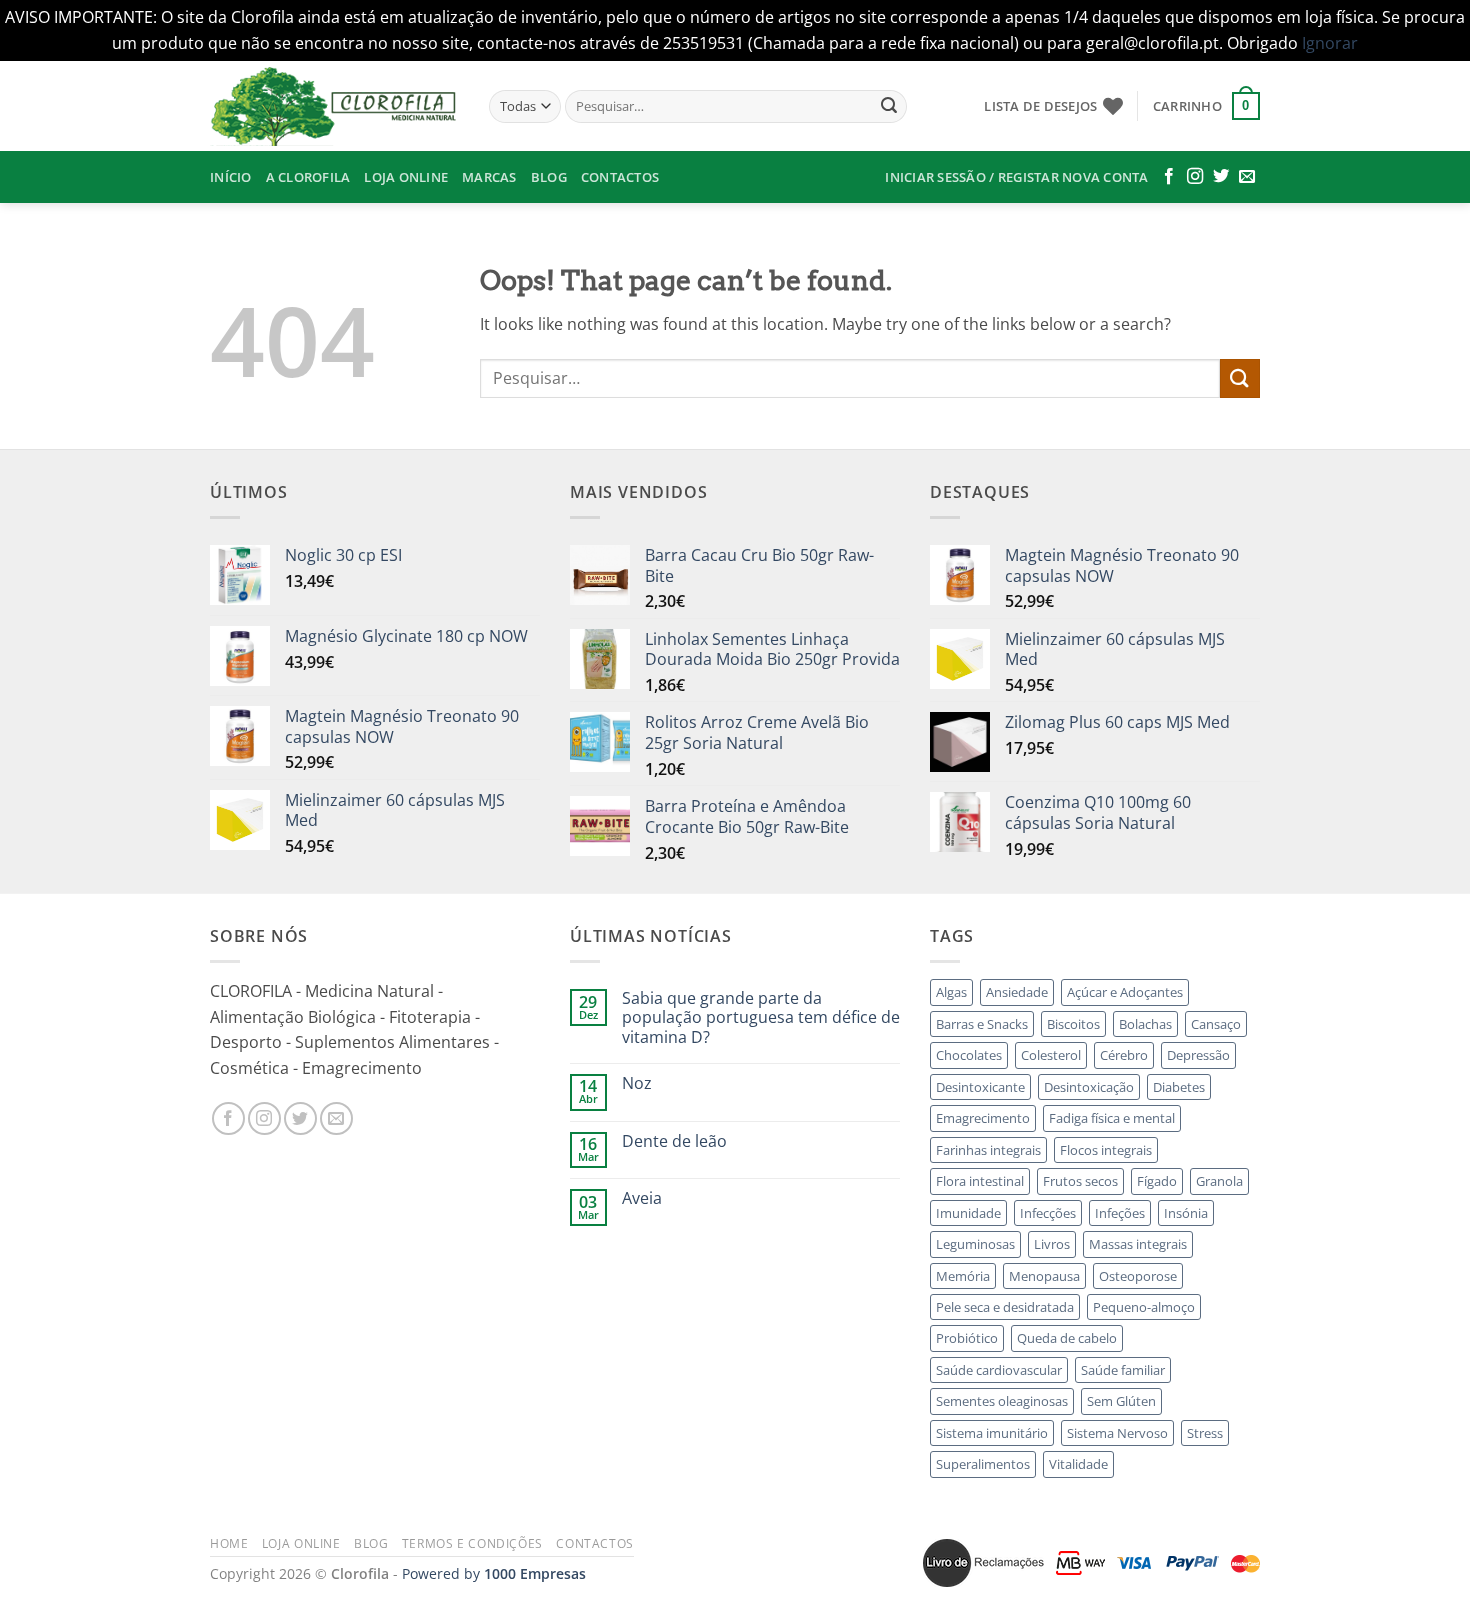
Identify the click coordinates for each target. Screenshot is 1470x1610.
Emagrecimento (983, 1118)
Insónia (1186, 1213)
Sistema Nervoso (1117, 1433)
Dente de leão (674, 1141)
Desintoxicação (1089, 1087)
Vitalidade (1078, 1464)
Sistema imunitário (992, 1433)
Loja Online (406, 177)
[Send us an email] (1247, 177)
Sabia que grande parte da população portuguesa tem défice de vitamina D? (761, 1018)
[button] (1206, 106)
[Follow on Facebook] (1169, 177)
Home (229, 1543)
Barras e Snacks (982, 1024)
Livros (1052, 1244)
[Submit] (889, 106)
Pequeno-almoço (1144, 1307)
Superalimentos (983, 1464)
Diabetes (1179, 1087)
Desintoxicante (980, 1087)
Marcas (489, 177)
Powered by (494, 1573)
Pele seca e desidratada (1005, 1307)
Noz (637, 1083)
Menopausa (1044, 1276)
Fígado (1157, 1181)
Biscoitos (1073, 1024)
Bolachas (1145, 1024)
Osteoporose (1138, 1276)
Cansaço (1216, 1024)
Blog (549, 177)
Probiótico (967, 1338)
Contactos (620, 177)
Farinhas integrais (988, 1150)
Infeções (1120, 1213)
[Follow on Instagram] (1195, 177)
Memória (963, 1276)
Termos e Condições (472, 1543)
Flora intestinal (980, 1181)
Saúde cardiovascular (999, 1370)
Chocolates (969, 1055)
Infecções (1048, 1213)
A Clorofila (308, 177)
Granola (1219, 1181)
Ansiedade (1017, 992)
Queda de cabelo (1067, 1338)
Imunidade (968, 1213)
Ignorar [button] (1330, 43)
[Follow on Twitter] (1221, 177)
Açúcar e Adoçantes (1125, 992)
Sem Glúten (1121, 1401)
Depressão (1198, 1055)
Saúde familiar (1123, 1370)
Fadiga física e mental (1112, 1118)
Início (231, 177)
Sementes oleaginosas (1002, 1401)
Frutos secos (1080, 1181)
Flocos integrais (1106, 1150)
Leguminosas (975, 1244)
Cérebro (1124, 1055)
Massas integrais (1138, 1244)
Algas (951, 992)
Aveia (642, 1198)
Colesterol (1051, 1055)
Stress (1205, 1433)
